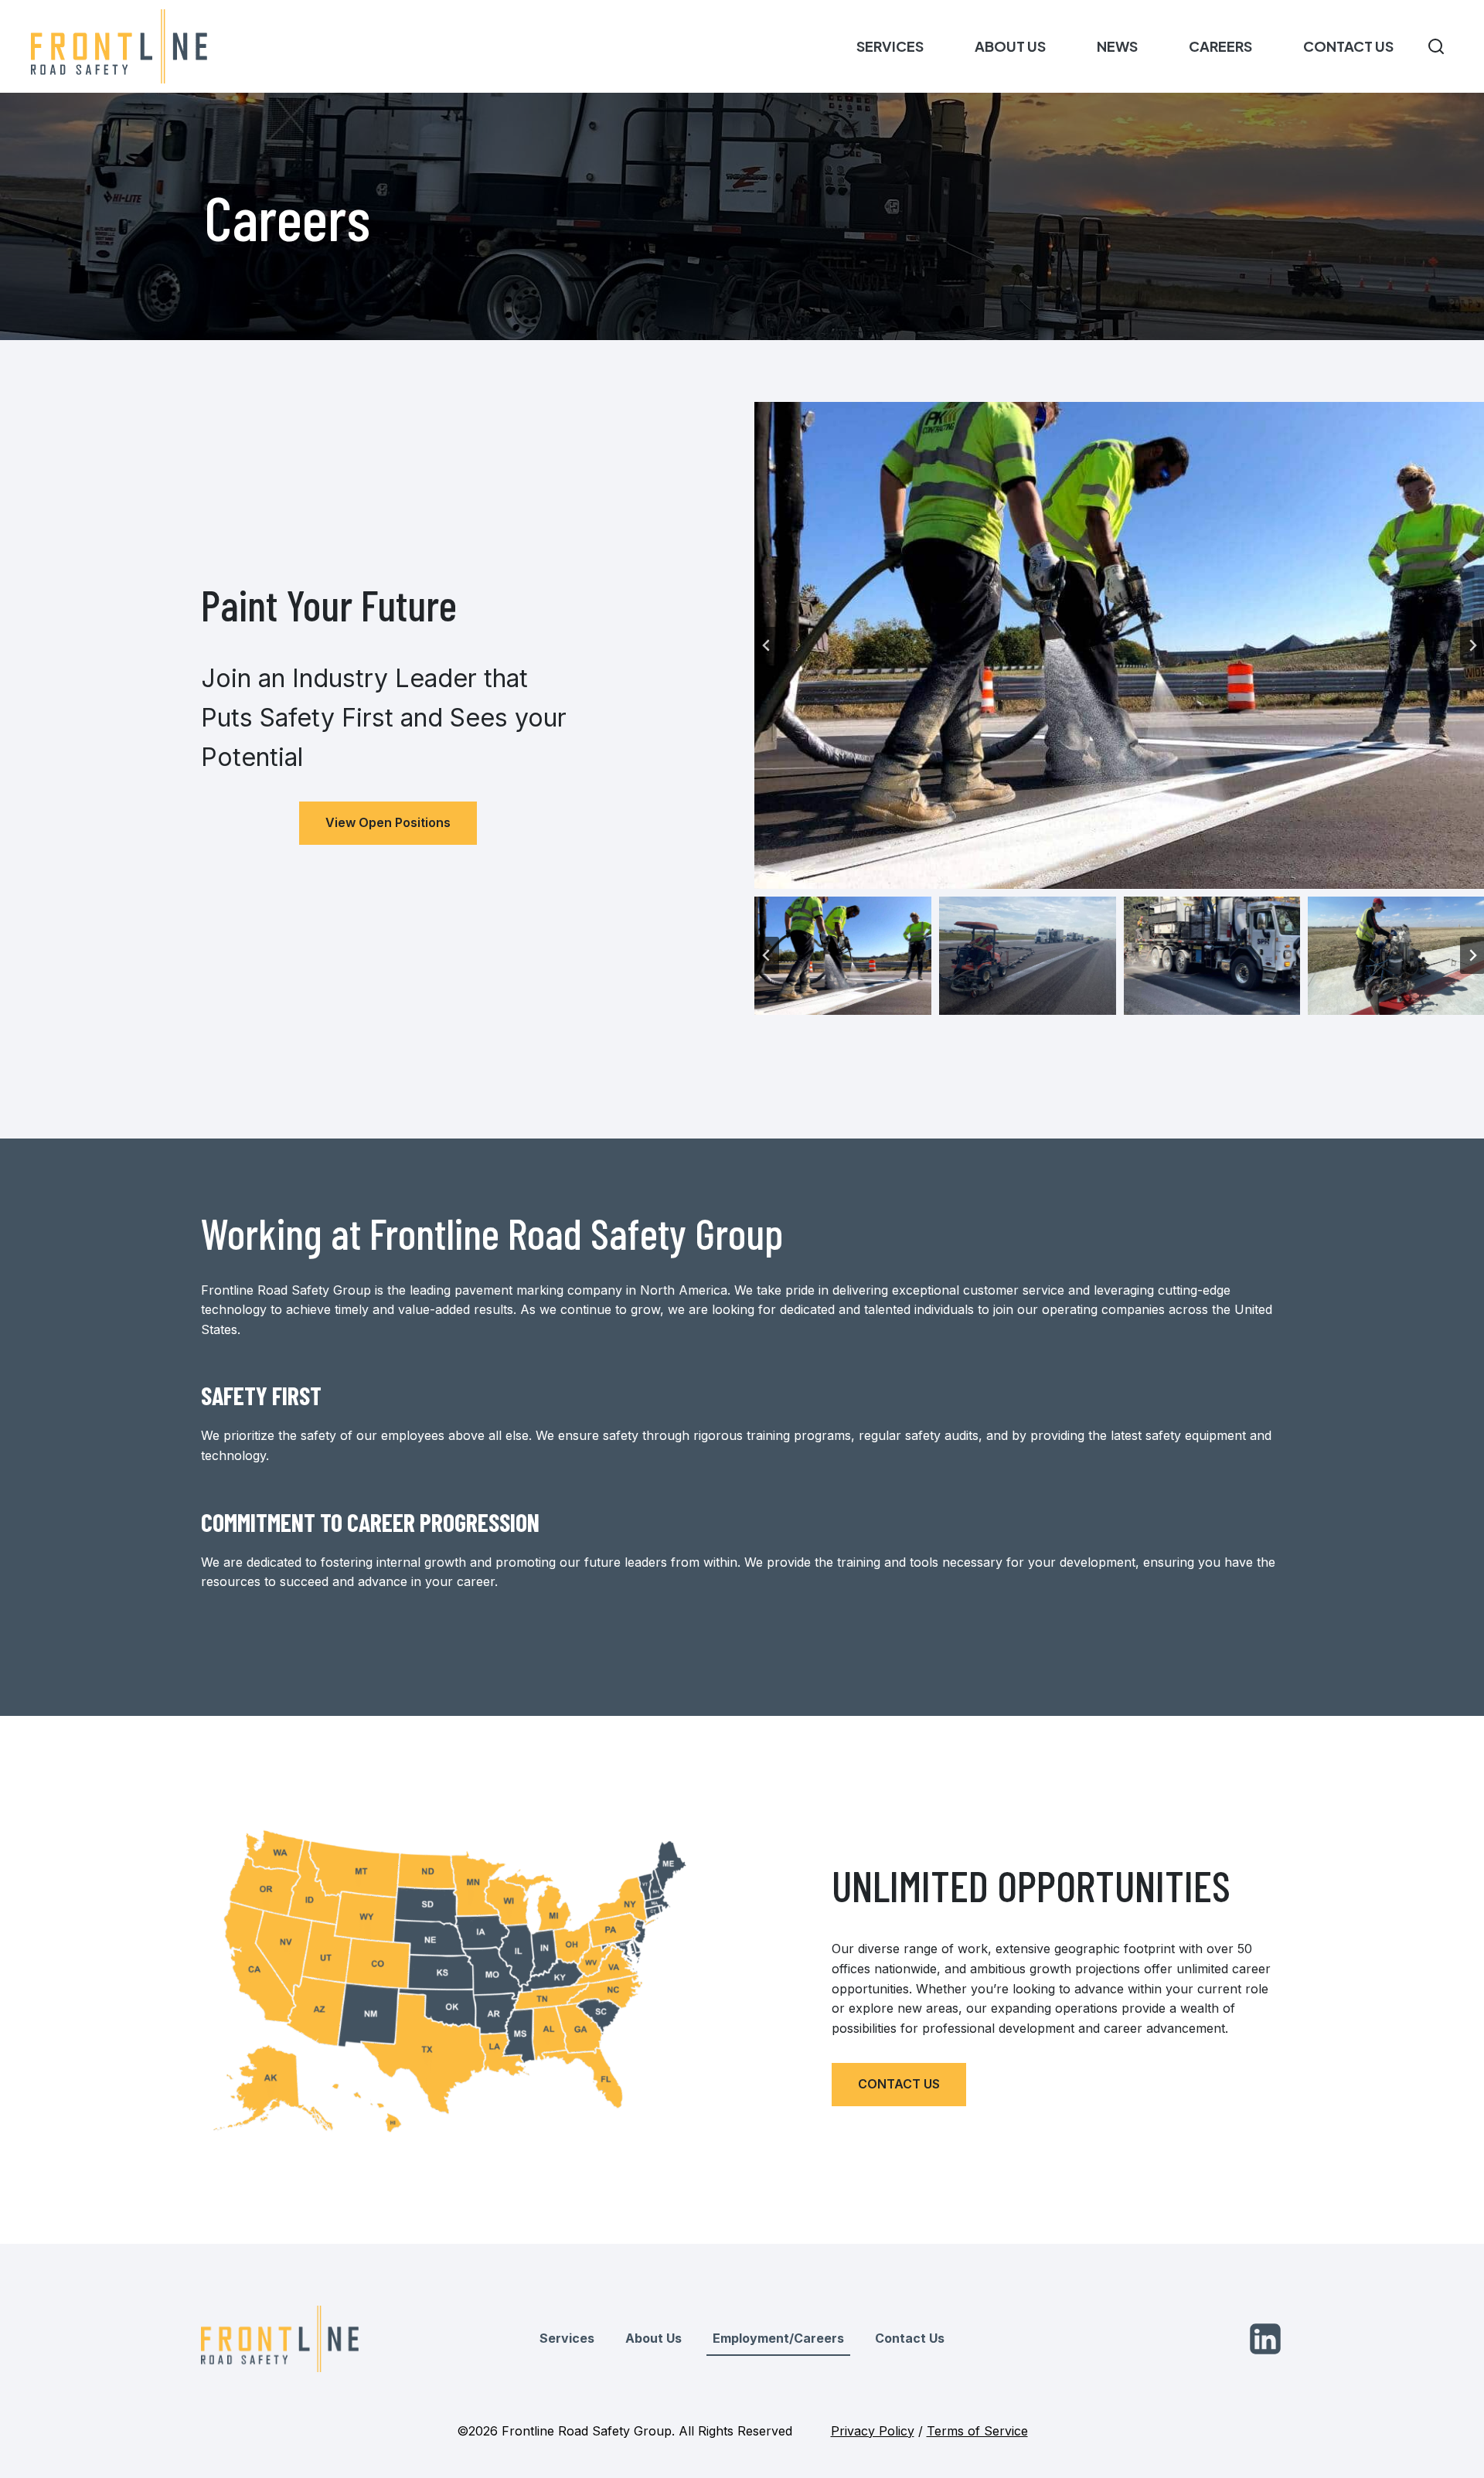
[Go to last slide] (767, 645)
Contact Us (1348, 46)
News (1117, 46)
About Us (1010, 46)
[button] (843, 956)
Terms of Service (977, 2431)
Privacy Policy (873, 2431)
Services (890, 46)
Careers (1220, 46)
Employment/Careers (778, 2338)
